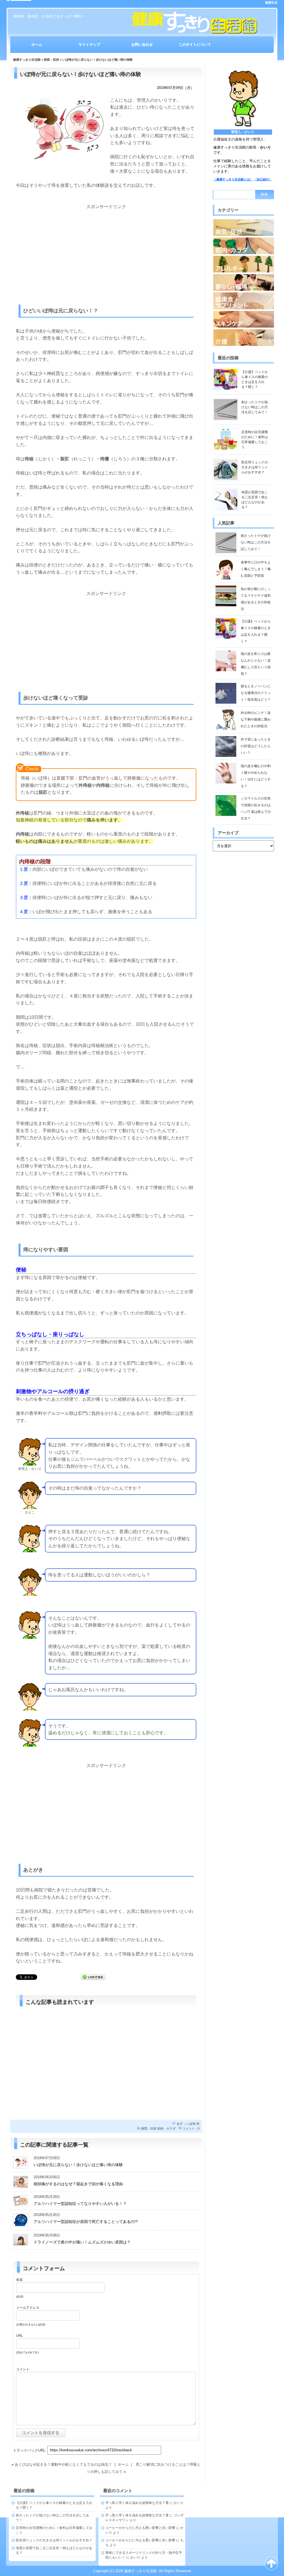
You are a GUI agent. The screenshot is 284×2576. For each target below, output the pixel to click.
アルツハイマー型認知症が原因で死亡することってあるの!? (86, 2222)
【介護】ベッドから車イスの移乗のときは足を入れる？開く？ (256, 631)
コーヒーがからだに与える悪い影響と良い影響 (140, 2528)
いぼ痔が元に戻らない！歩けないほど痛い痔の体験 (78, 2165)
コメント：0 (191, 2128)
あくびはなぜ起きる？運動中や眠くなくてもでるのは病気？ (63, 2464)
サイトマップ (89, 44)
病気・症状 (51, 60)
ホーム (37, 44)
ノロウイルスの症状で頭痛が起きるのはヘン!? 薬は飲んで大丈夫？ (256, 808)
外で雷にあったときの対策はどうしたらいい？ (256, 746)
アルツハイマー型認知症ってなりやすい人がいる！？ (80, 2204)
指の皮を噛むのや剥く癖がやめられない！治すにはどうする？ (256, 776)
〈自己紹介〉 (263, 179)
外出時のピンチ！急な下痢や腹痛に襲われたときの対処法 (256, 719)
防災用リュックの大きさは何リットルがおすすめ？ (255, 467)
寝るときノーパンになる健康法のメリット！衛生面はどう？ (256, 693)
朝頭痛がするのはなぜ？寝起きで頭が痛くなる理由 (78, 2184)
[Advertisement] (106, 249)
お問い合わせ (142, 44)
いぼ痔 (191, 2124)
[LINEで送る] (93, 1977)
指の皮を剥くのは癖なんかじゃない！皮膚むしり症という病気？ (256, 664)
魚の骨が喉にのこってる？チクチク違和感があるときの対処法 (256, 599)
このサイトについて (195, 44)
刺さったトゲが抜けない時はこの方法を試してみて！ (255, 407)
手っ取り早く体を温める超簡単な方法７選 (137, 2503)
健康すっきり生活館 (27, 60)
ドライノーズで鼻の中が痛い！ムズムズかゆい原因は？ (82, 2242)
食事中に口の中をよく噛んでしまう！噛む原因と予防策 (256, 569)
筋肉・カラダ (166, 2128)
